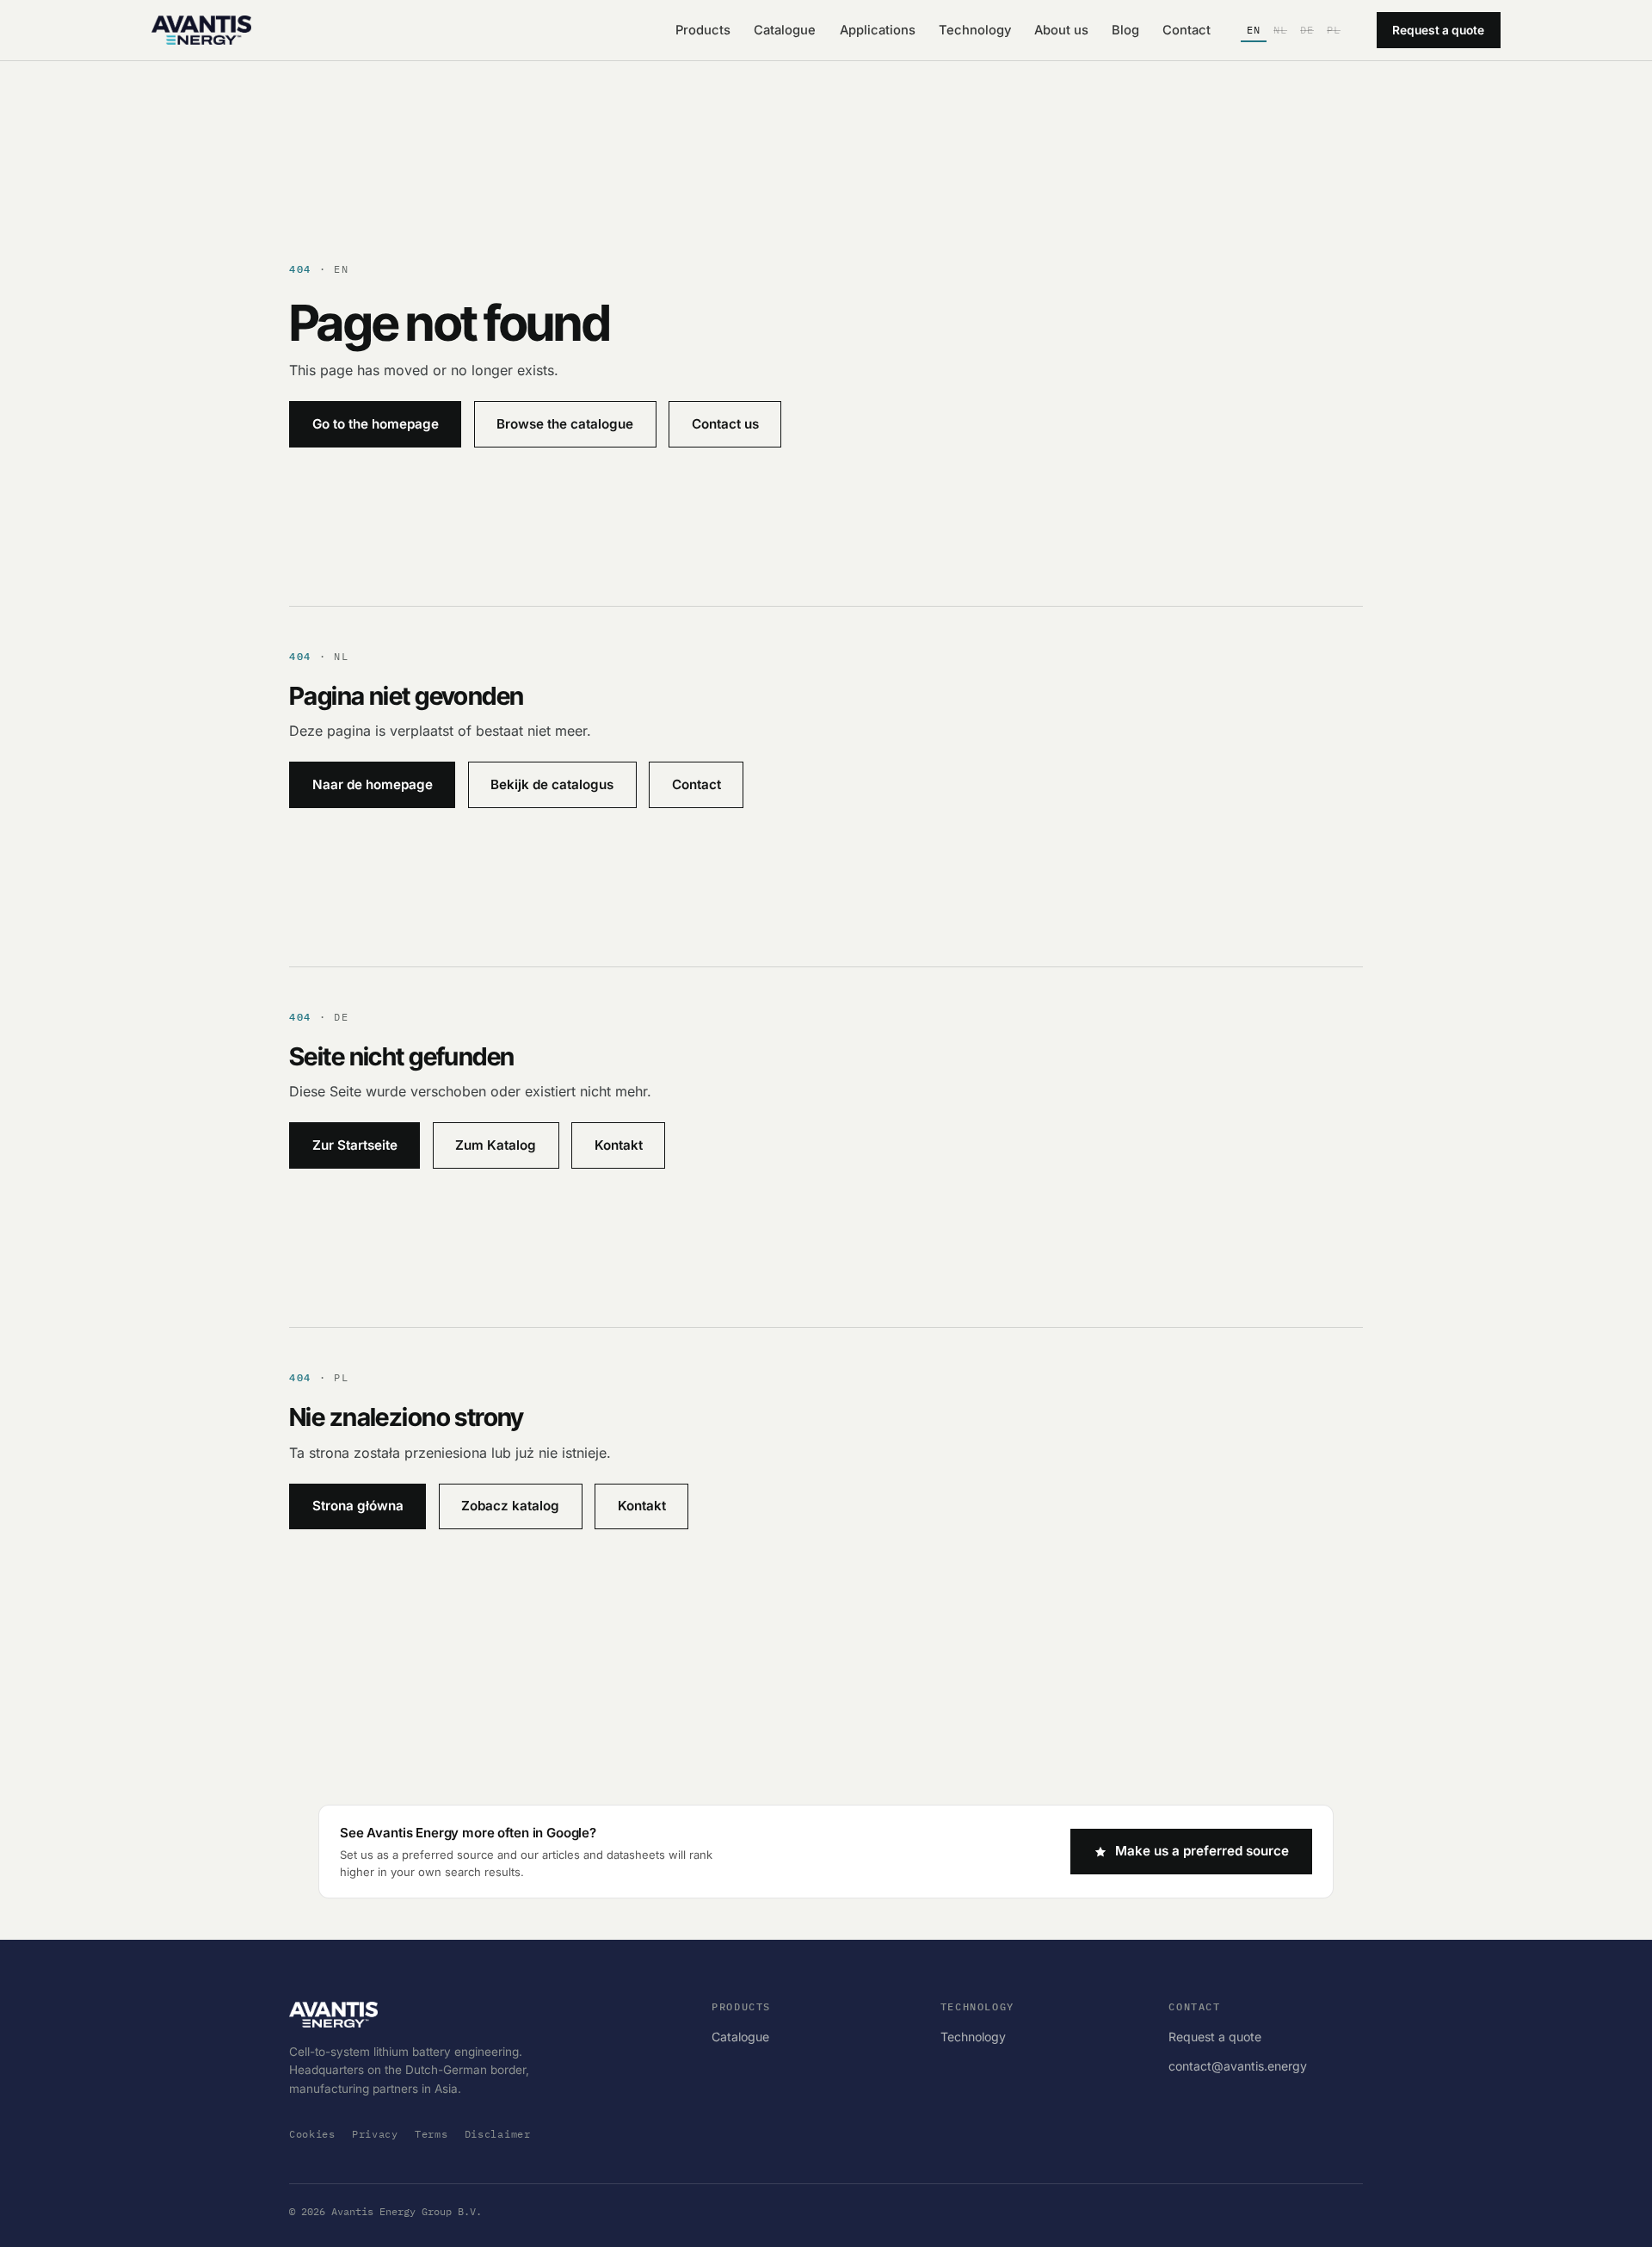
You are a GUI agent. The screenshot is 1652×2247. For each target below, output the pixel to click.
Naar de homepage (373, 784)
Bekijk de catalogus (552, 784)
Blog (1125, 30)
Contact (1187, 30)
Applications (878, 30)
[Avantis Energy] (201, 30)
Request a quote (1438, 30)
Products (703, 30)
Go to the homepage (376, 424)
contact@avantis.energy (1238, 2066)
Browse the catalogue (565, 424)
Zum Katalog (496, 1145)
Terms (431, 2134)
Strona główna (358, 1506)
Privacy (375, 2134)
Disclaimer (498, 2134)
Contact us (725, 424)
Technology (975, 30)
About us (1061, 30)
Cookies (312, 2134)
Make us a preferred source (1202, 1851)
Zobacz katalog (510, 1506)
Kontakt (619, 1145)
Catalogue (785, 30)
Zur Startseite (355, 1145)
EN (1254, 30)
